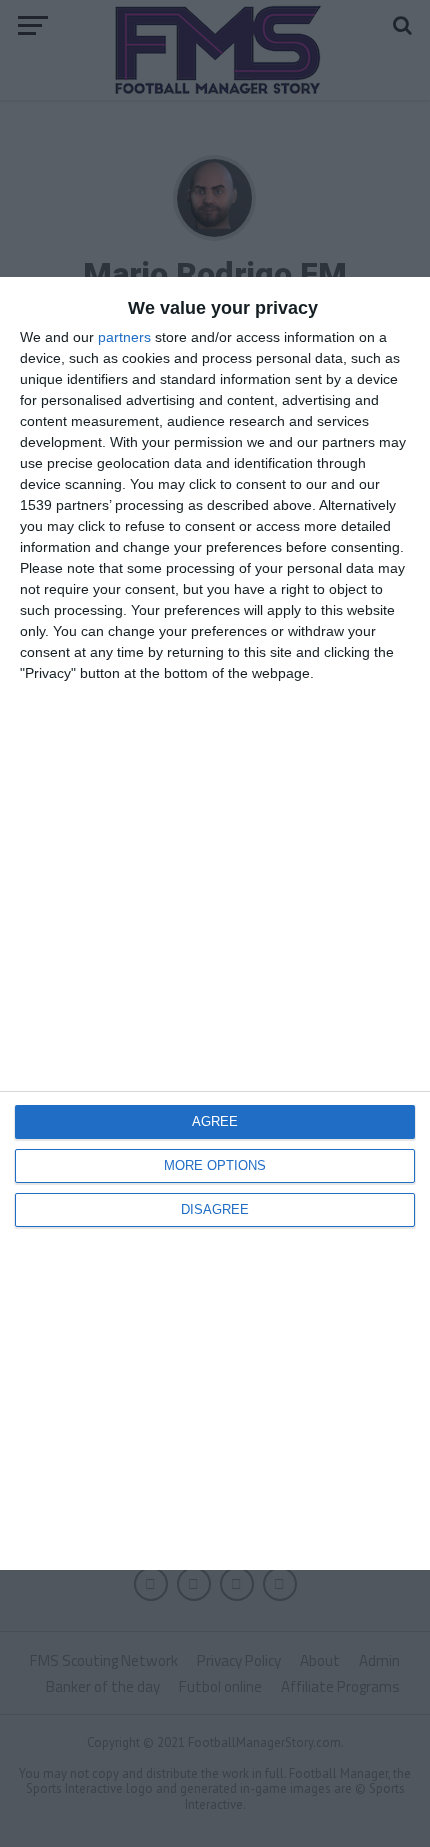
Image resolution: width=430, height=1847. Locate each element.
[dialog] (215, 923)
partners (124, 337)
